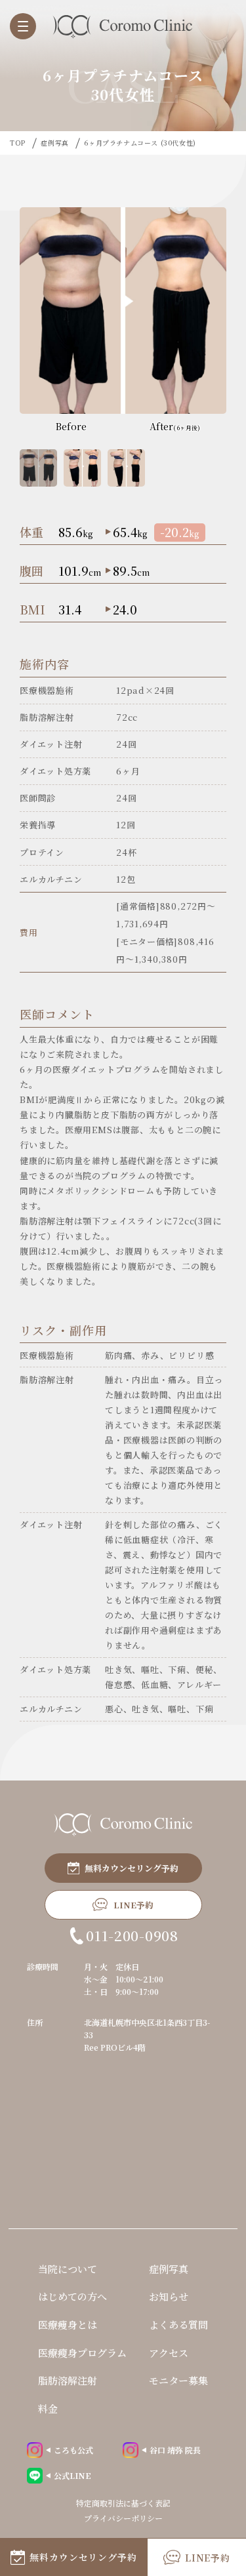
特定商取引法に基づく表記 (123, 2503)
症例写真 (169, 2269)
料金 (48, 2408)
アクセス (169, 2353)
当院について (68, 2269)
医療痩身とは (68, 2324)
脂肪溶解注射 (68, 2380)
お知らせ (169, 2296)
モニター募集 (178, 2380)
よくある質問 (178, 2324)
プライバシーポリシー (123, 2518)
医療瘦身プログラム (82, 2353)
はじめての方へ (72, 2296)
